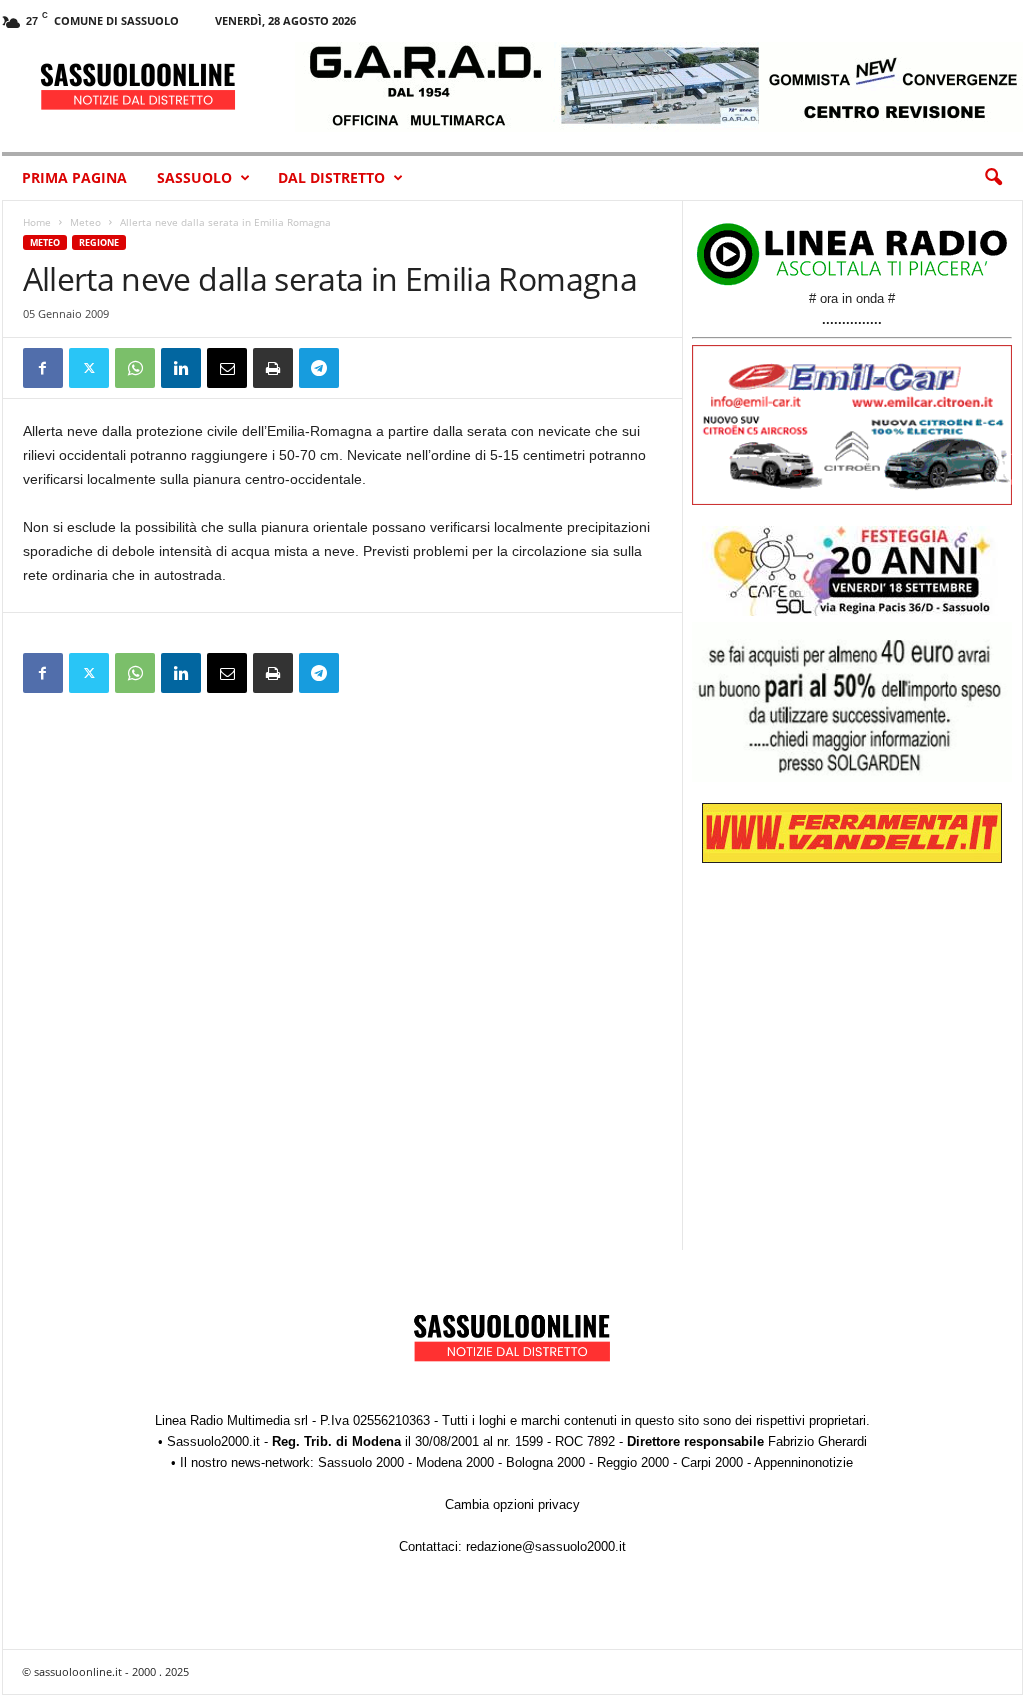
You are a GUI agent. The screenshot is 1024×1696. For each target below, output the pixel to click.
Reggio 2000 (633, 1462)
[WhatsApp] (135, 368)
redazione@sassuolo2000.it (546, 1546)
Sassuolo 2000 (361, 1462)
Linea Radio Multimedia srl (231, 1420)
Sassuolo (194, 177)
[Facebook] (43, 368)
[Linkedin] (181, 368)
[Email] (227, 368)
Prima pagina (74, 177)
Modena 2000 (455, 1462)
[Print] (273, 368)
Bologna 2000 (545, 1462)
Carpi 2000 (712, 1462)
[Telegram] (319, 368)
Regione (99, 242)
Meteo (85, 222)
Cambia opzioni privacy (512, 1504)
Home (37, 222)
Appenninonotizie (803, 1462)
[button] (993, 178)
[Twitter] (89, 368)
